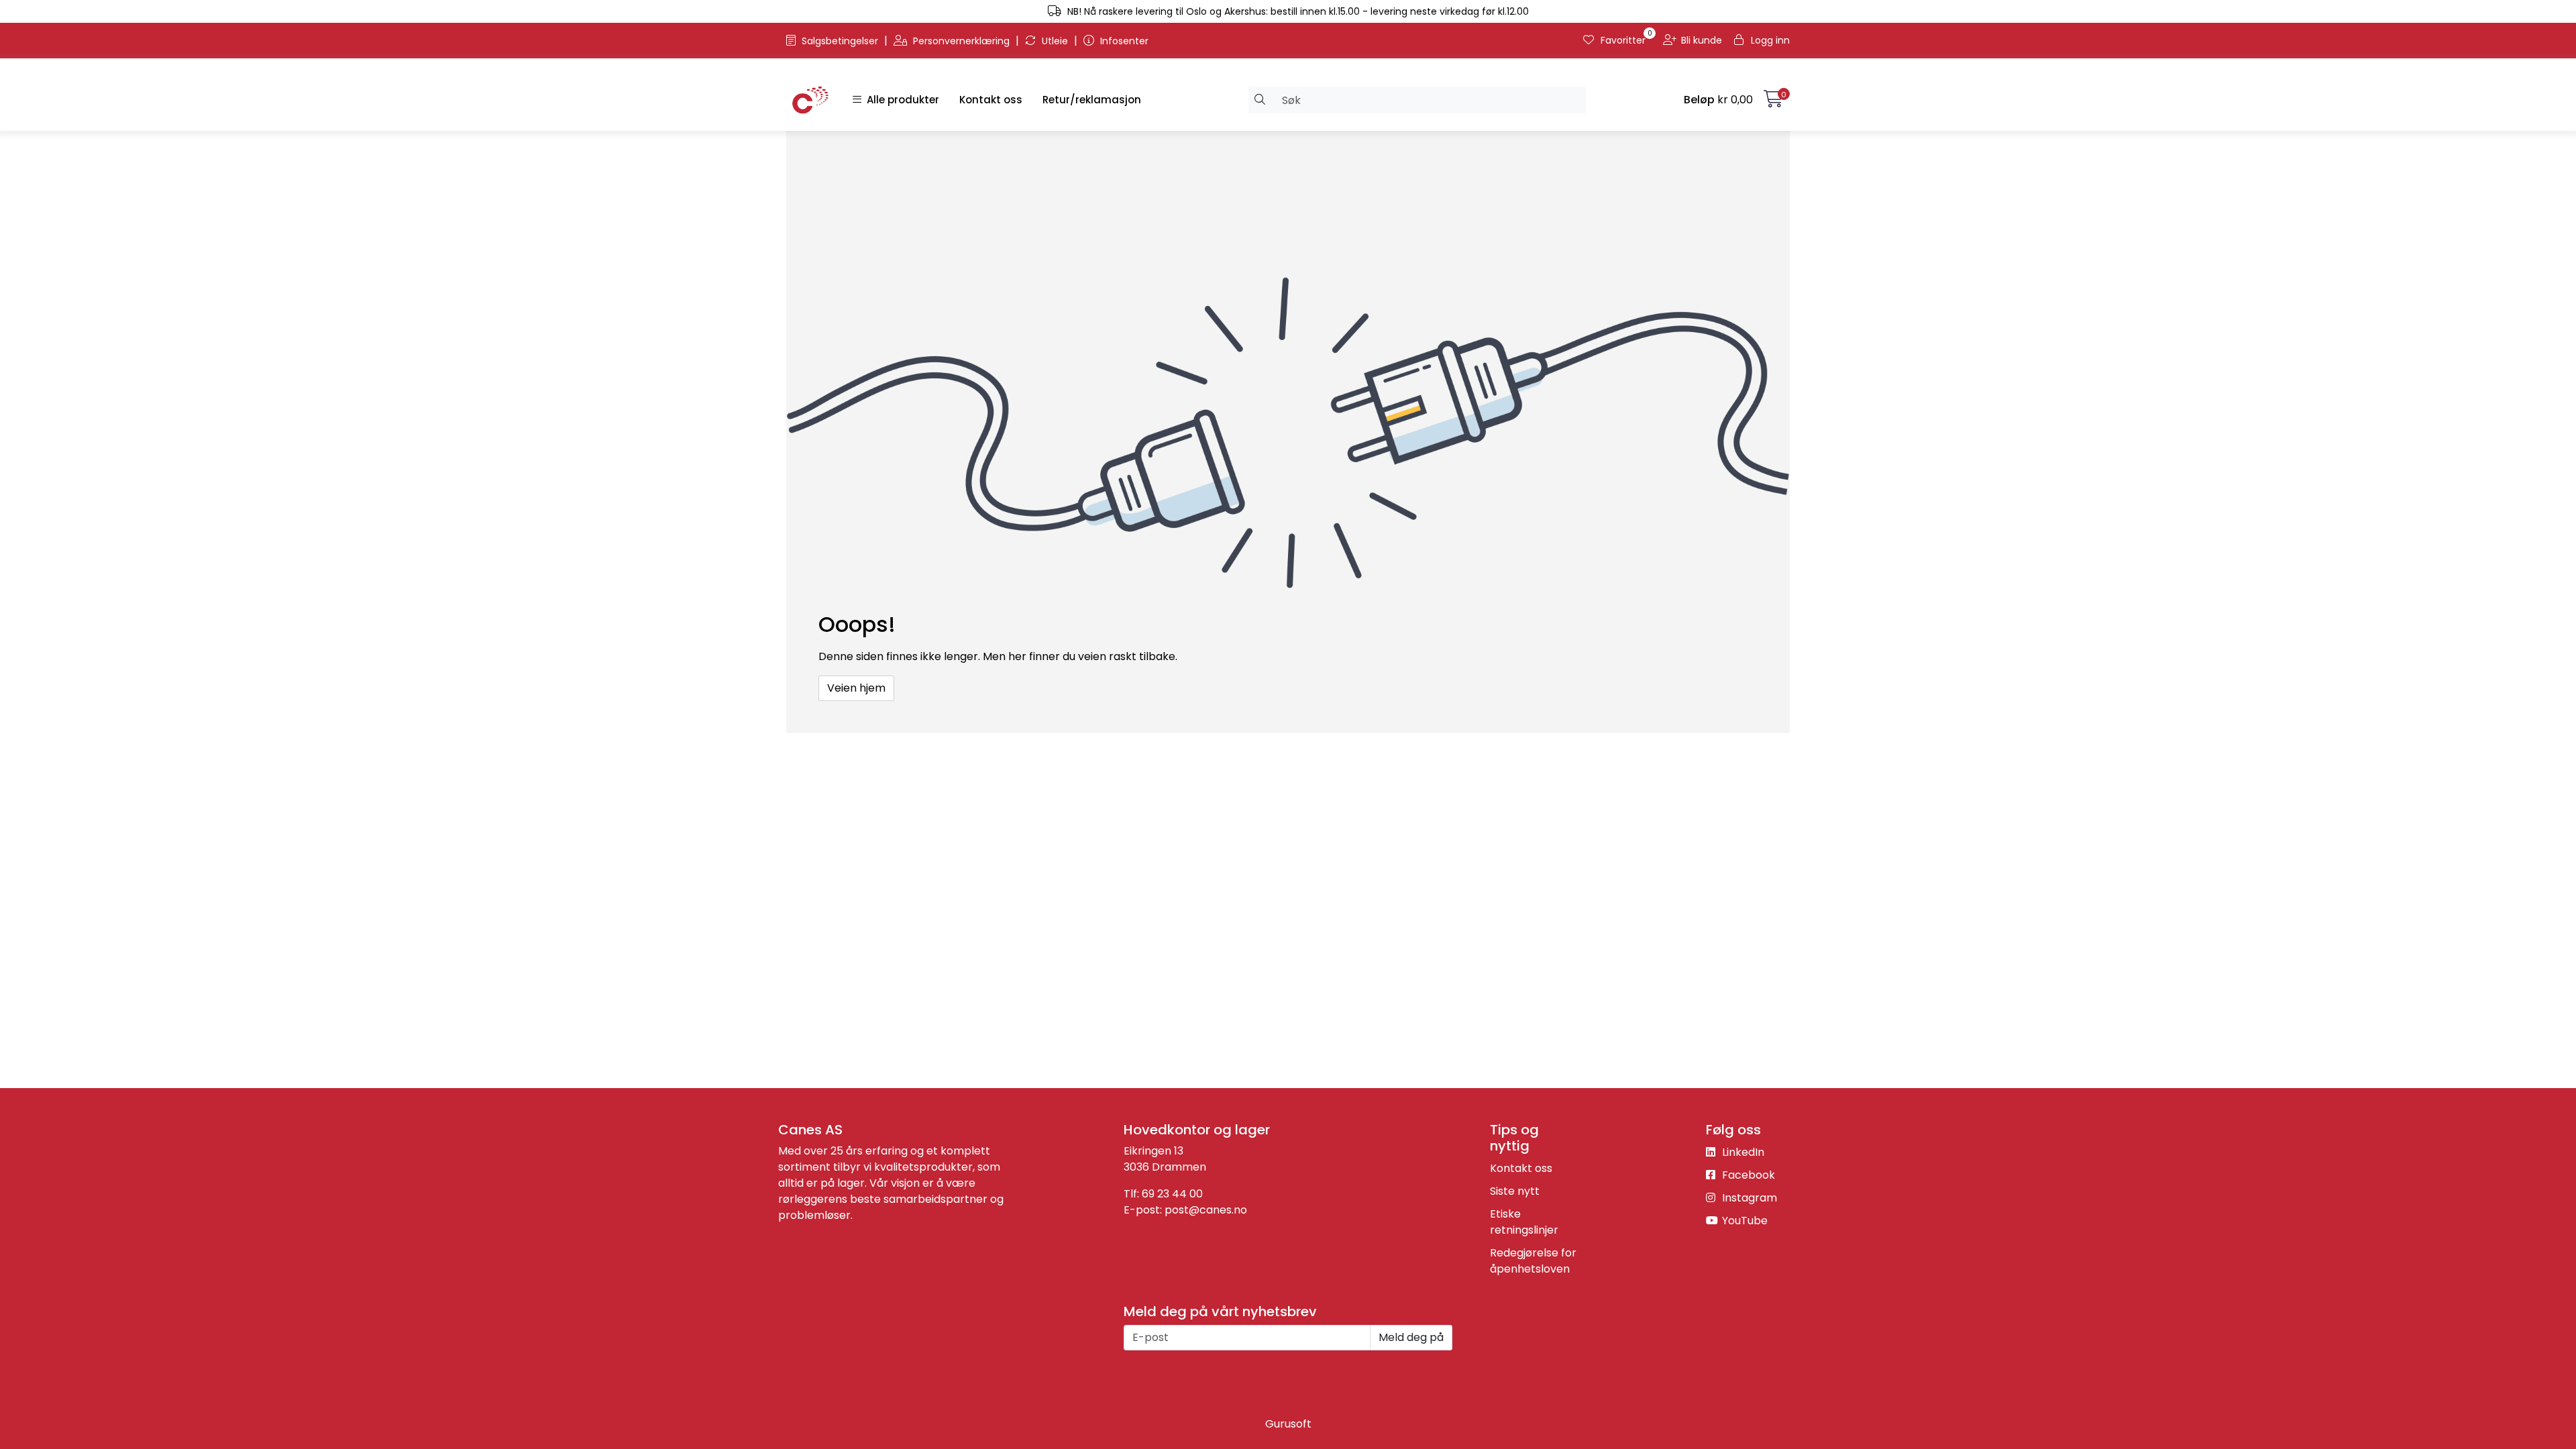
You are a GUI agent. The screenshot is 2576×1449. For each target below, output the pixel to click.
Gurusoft (1288, 1424)
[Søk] (1260, 100)
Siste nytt (1515, 1191)
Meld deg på (1411, 1337)
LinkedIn (1742, 1152)
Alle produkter (900, 100)
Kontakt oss (991, 100)
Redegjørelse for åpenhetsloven (1533, 1261)
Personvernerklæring (961, 41)
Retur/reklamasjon (1092, 100)
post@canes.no (1206, 1210)
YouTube (1743, 1221)
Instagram (1748, 1198)
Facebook (1747, 1175)
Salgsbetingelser (840, 41)
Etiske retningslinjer (1524, 1222)
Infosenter (1123, 41)
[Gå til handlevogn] (1773, 102)
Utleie (1055, 41)
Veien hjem (856, 688)
